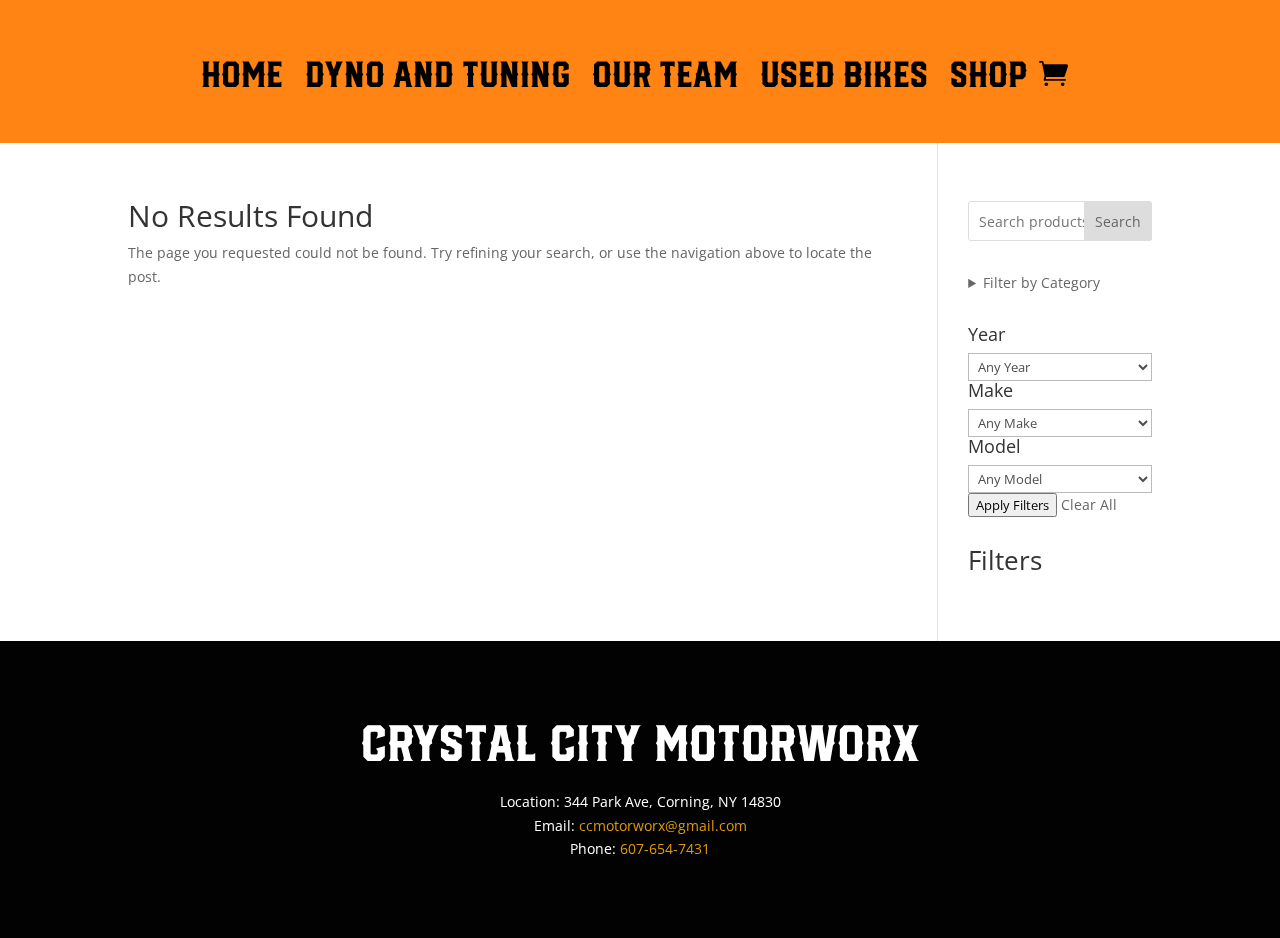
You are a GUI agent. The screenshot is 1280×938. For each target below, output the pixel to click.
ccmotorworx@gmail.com (663, 825)
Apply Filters (1012, 505)
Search (1118, 221)
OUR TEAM (665, 78)
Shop (989, 78)
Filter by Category (1041, 282)
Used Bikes (844, 78)
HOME (242, 78)
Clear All (1089, 504)
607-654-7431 (665, 848)
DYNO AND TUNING (437, 78)
